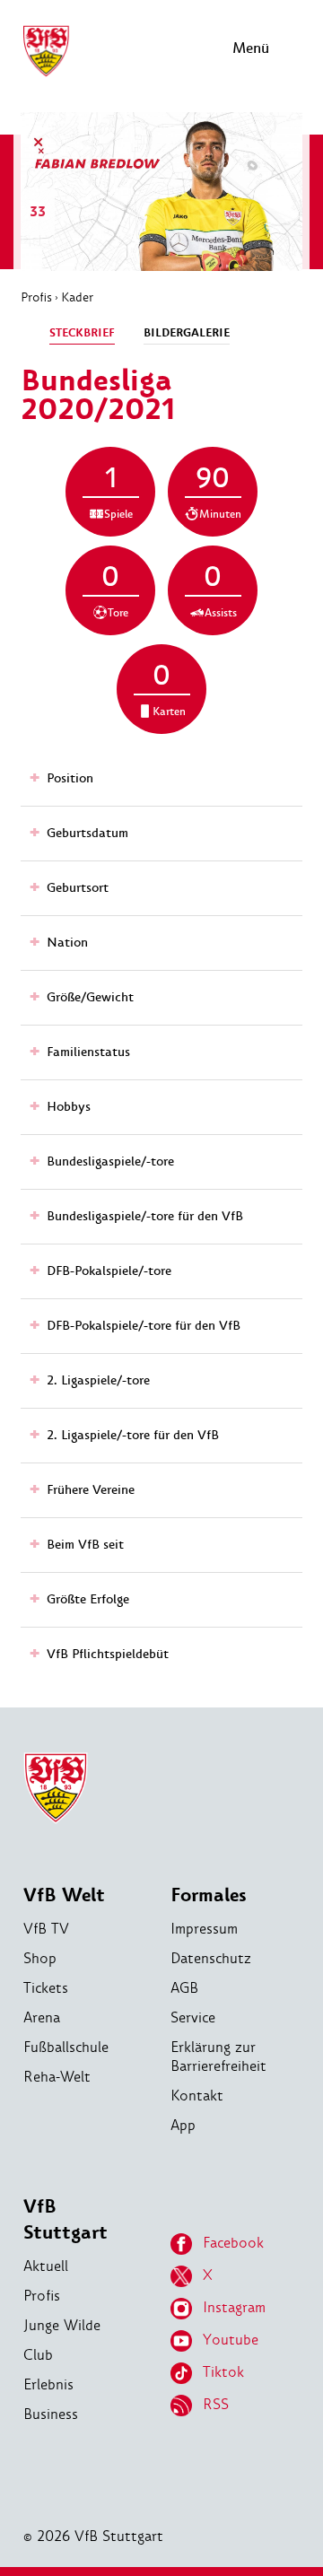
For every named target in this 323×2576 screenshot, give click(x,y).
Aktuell (46, 2266)
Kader (77, 297)
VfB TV (46, 1929)
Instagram (234, 2307)
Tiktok (223, 2372)
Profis (36, 297)
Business (51, 2414)
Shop (40, 1958)
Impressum (204, 1929)
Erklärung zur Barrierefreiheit (218, 2056)
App (183, 2125)
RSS (216, 2404)
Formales (209, 1895)
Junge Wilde (62, 2325)
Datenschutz (211, 1958)
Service (193, 2017)
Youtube (231, 2340)
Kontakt (197, 2096)
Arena (42, 2017)
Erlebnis (48, 2384)
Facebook (233, 2243)
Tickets (46, 1988)
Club (38, 2355)
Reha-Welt (57, 2077)
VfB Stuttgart (65, 2220)
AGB (184, 1988)
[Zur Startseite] (46, 74)
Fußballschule (66, 2047)
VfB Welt (64, 1895)
